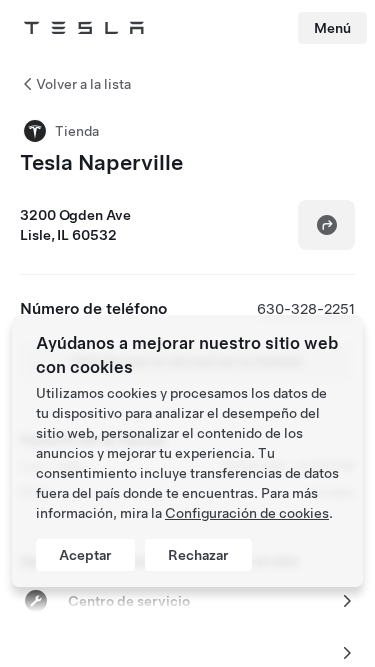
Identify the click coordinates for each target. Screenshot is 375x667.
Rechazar (198, 555)
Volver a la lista (83, 84)
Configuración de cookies (247, 513)
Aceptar (85, 555)
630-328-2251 (306, 309)
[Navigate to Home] (84, 28)
